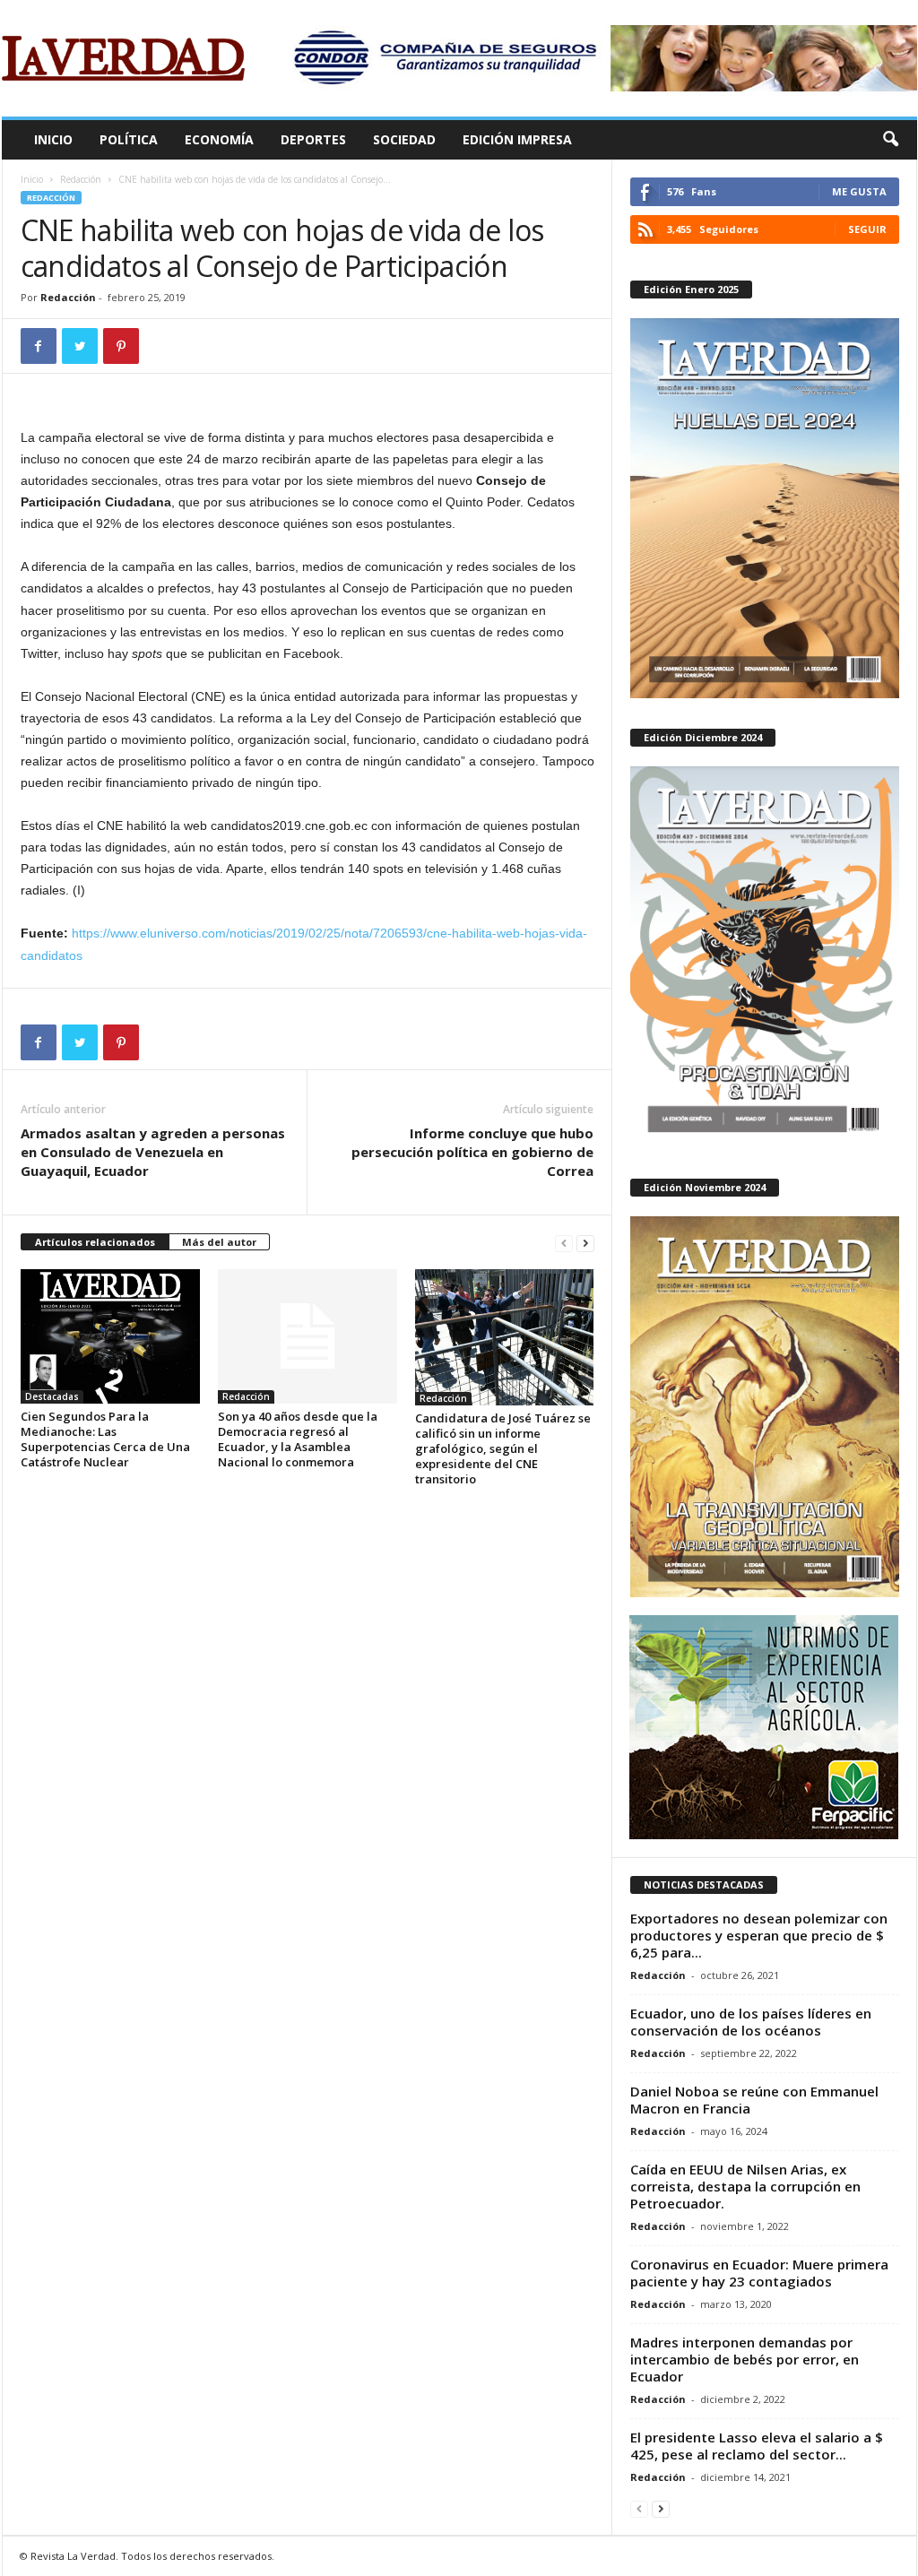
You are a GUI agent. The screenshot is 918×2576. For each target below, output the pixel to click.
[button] (890, 140)
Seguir (867, 229)
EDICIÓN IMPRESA (517, 139)
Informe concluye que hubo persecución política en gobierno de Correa (472, 1152)
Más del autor (219, 1242)
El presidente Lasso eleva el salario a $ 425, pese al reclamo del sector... (757, 2446)
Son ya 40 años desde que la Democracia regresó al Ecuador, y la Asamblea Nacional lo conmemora (298, 1439)
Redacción (81, 179)
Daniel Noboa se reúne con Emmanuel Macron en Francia (754, 2100)
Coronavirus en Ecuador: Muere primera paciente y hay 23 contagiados (759, 2273)
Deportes (313, 139)
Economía (219, 139)
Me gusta (859, 191)
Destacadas (52, 1396)
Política (129, 139)
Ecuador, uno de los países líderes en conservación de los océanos (751, 2022)
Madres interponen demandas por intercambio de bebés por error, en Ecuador (745, 2359)
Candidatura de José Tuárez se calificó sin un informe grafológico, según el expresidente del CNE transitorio (503, 1448)
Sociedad (404, 139)
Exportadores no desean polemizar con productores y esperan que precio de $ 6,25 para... (759, 1935)
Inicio (53, 139)
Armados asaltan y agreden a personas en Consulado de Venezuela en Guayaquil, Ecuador (153, 1152)
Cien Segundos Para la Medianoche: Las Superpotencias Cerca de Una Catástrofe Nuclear (105, 1439)
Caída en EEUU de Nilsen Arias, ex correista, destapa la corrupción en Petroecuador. (745, 2186)
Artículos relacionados (95, 1242)
